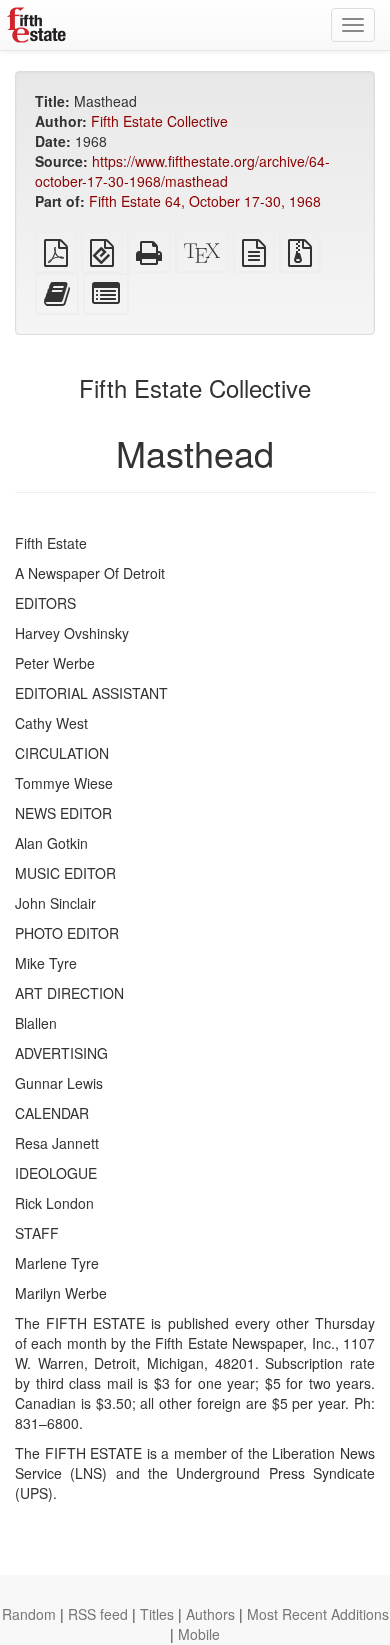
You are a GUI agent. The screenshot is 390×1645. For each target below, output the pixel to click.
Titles (157, 1614)
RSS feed (98, 1614)
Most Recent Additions (318, 1614)
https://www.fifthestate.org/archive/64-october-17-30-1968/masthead (182, 171)
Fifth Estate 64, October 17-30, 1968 (205, 201)
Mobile (199, 1634)
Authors (210, 1614)
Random (29, 1614)
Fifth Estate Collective (159, 121)
